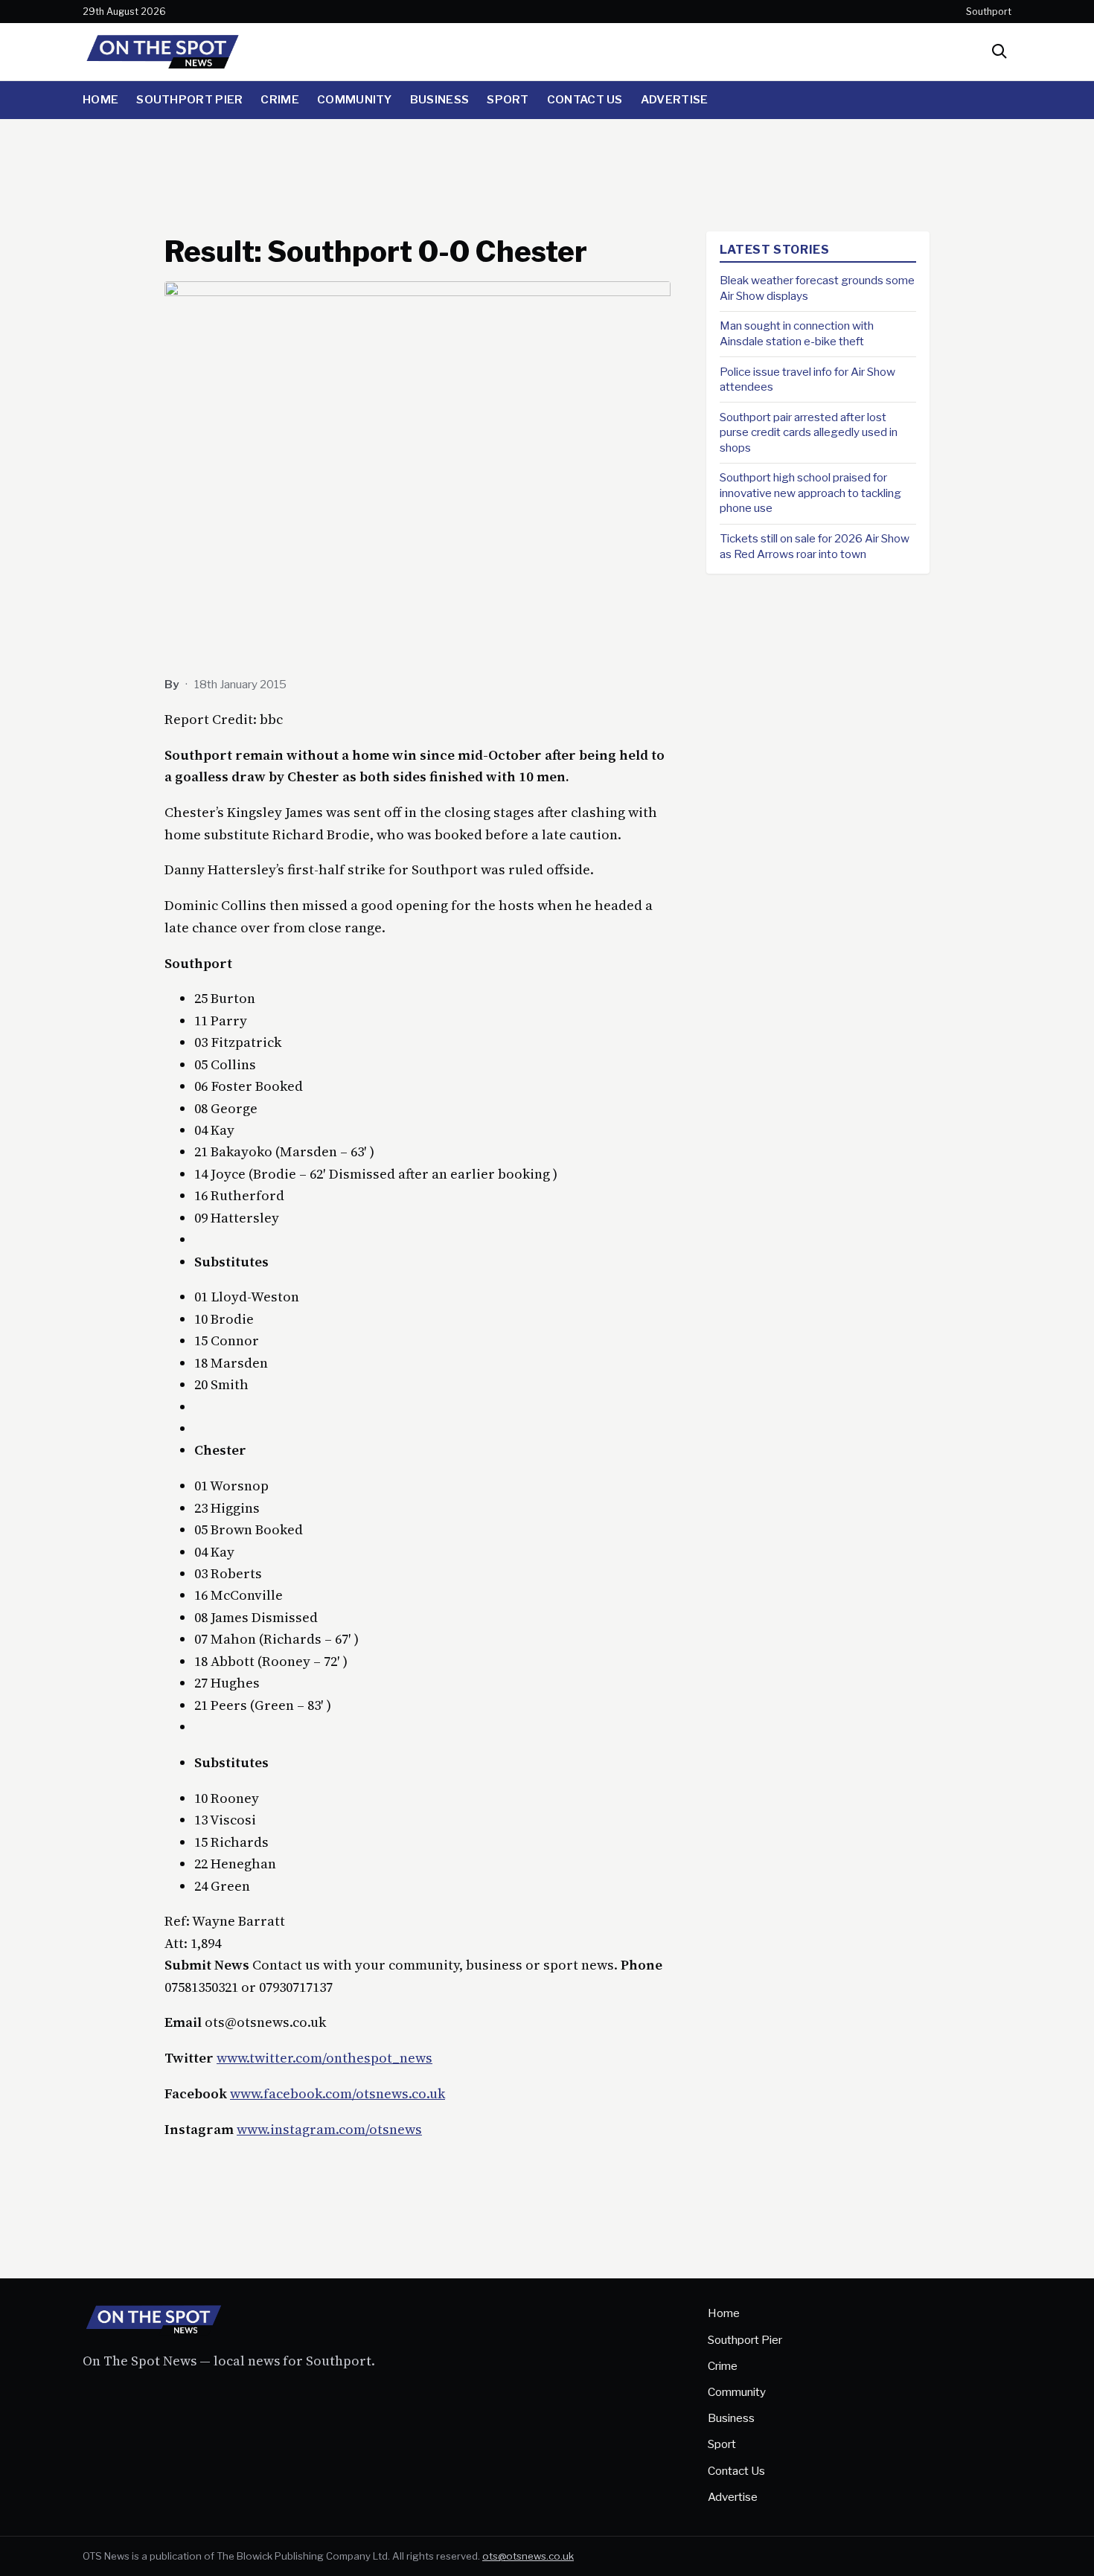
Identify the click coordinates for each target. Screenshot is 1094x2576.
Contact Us (585, 99)
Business (439, 99)
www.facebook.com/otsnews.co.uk (338, 2093)
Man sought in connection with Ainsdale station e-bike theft (797, 333)
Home (100, 99)
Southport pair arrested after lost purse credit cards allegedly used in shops (809, 432)
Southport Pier (189, 99)
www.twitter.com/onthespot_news (324, 2058)
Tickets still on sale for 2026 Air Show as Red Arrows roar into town (815, 546)
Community (355, 99)
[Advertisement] (547, 170)
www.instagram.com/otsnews (329, 2129)
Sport (508, 99)
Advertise (675, 99)
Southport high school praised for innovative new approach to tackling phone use (810, 493)
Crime (280, 99)
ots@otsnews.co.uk (528, 2556)
